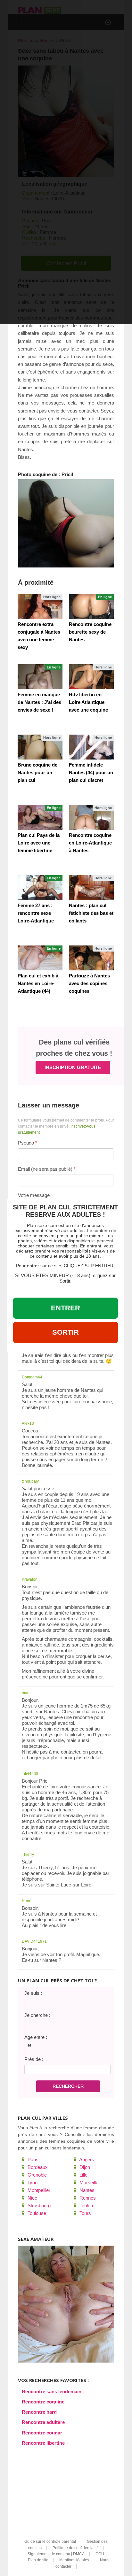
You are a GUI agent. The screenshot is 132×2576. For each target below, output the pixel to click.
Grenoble (37, 2175)
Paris (32, 2160)
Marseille (88, 2183)
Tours (85, 2213)
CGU (100, 2554)
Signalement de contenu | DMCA (56, 2554)
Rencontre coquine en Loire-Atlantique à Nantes (90, 843)
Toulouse (36, 2213)
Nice (32, 2198)
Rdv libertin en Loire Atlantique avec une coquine (88, 702)
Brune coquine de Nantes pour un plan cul (37, 772)
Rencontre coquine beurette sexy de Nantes (90, 632)
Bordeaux (37, 2167)
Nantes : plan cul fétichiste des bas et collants (91, 913)
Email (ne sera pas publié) (45, 1169)
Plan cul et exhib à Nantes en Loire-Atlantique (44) (38, 983)
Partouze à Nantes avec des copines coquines (89, 983)
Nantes (86, 2190)
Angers (86, 2160)
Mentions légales (74, 2560)
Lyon (32, 2183)
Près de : (34, 2059)
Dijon (84, 2167)
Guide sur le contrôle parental (50, 2541)
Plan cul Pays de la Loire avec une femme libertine (39, 843)
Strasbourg (38, 2206)
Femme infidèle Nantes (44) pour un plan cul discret (91, 772)
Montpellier (38, 2190)
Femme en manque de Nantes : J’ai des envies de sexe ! (39, 702)
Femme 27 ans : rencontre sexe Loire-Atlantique (36, 913)
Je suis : (33, 1993)
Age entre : (36, 2037)
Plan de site (38, 2560)
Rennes (87, 2198)
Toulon (86, 2206)
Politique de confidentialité (76, 2548)
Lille (83, 2175)
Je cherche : (37, 2015)
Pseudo (26, 1143)
